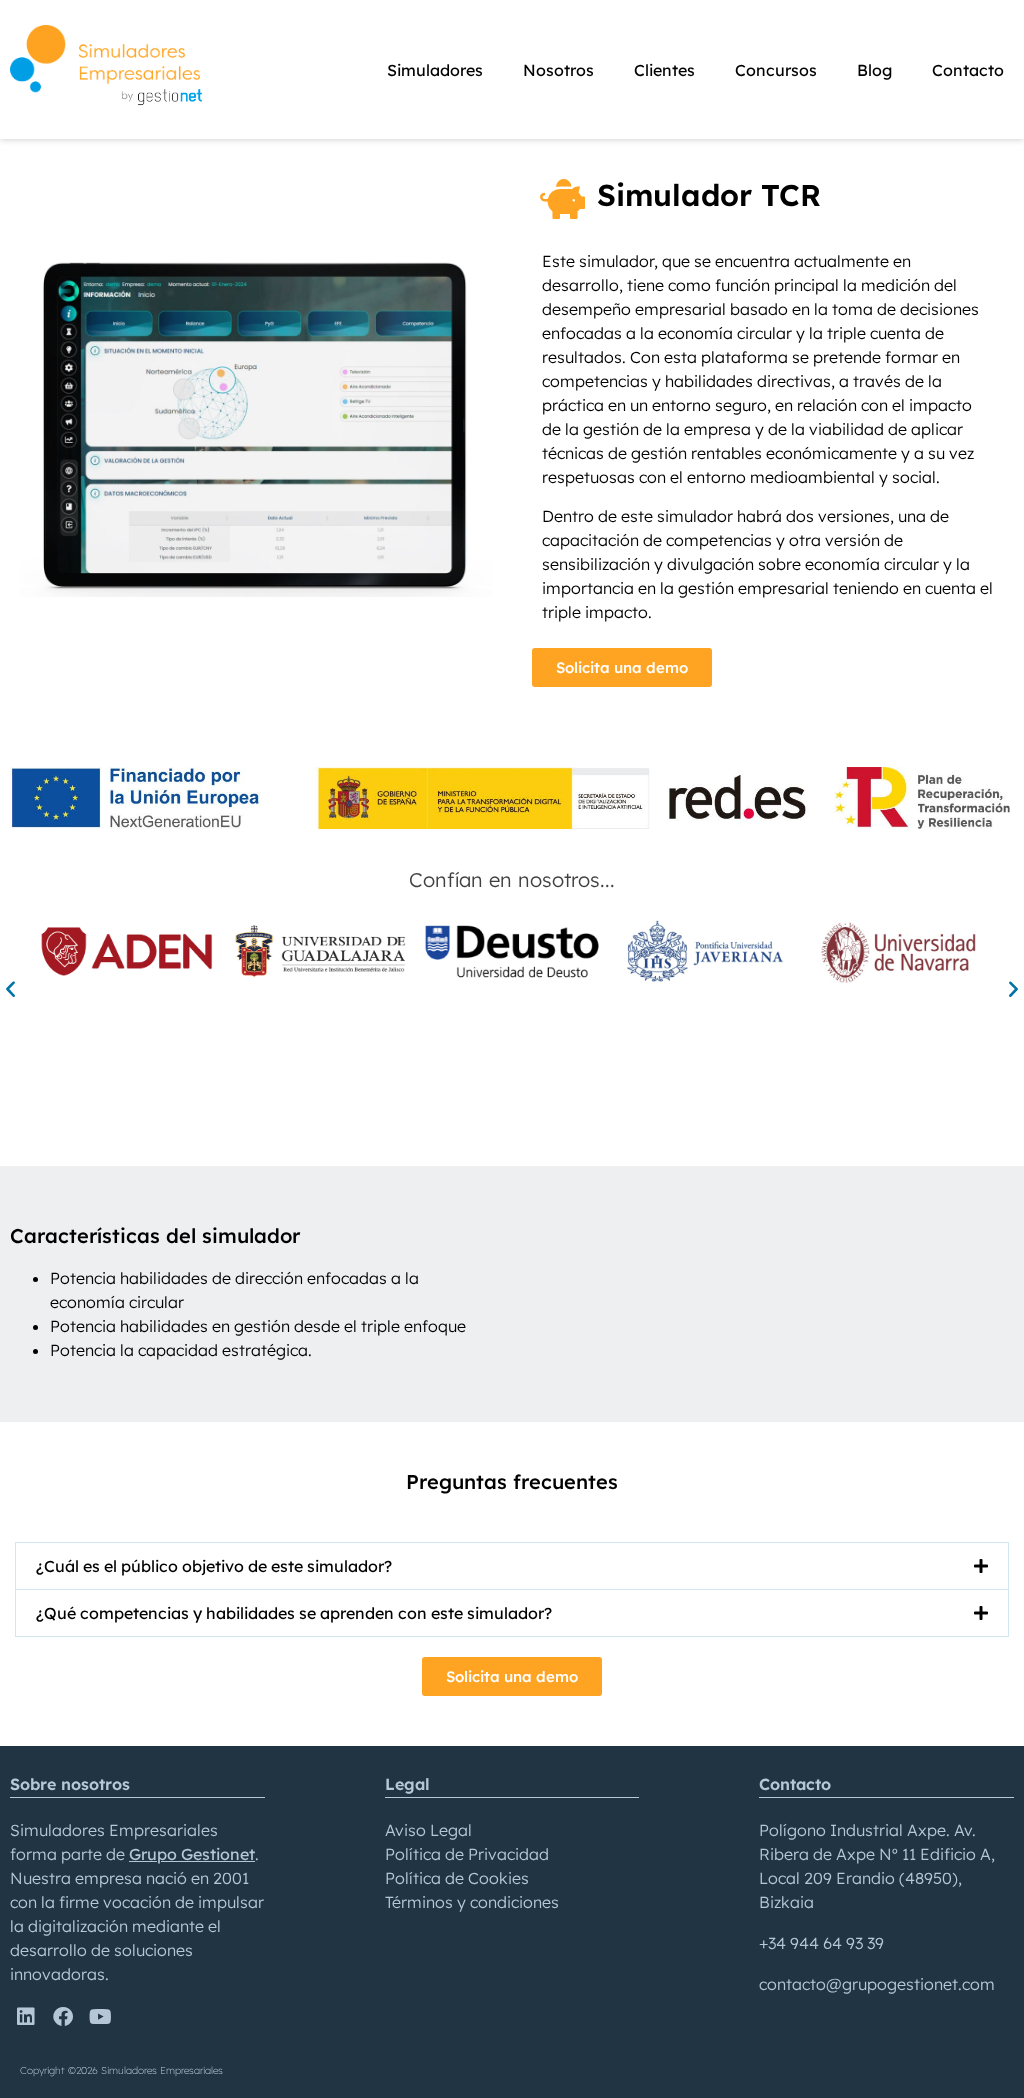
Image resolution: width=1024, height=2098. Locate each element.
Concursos (776, 70)
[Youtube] (100, 2017)
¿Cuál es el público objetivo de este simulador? (214, 1566)
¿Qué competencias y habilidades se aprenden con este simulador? (294, 1613)
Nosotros (558, 70)
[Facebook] (63, 2017)
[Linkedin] (26, 2017)
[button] (10, 988)
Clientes (664, 70)
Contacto (968, 70)
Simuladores (435, 70)
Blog (874, 70)
